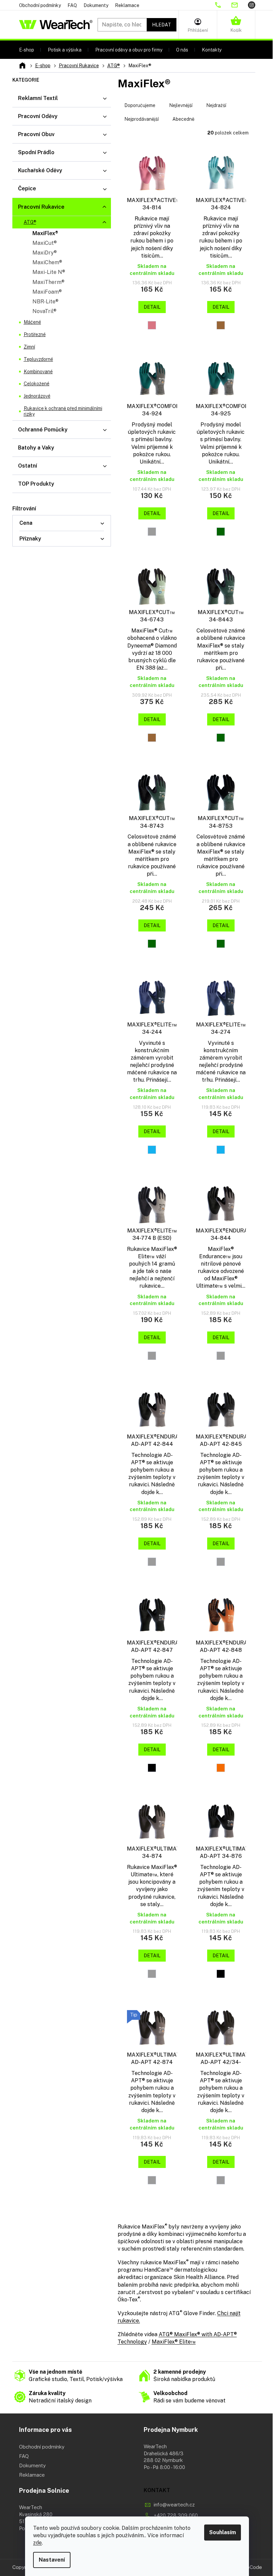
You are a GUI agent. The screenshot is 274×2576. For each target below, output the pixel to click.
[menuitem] (27, 50)
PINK (152, 325)
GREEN (221, 532)
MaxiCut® (45, 243)
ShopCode (250, 2567)
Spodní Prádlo (36, 152)
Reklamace (127, 5)
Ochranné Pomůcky (43, 430)
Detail (152, 307)
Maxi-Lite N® (49, 272)
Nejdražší (216, 105)
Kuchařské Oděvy (40, 170)
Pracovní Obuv (36, 134)
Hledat (162, 25)
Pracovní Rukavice (41, 207)
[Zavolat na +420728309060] (223, 5)
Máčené (32, 322)
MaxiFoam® (47, 292)
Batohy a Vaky (36, 448)
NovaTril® (44, 311)
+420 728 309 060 (176, 2515)
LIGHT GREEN (221, 325)
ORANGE (221, 1768)
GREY (152, 532)
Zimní (29, 347)
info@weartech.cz (174, 2505)
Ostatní (28, 466)
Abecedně (183, 119)
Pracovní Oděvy (38, 116)
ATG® (30, 222)
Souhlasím (223, 2532)
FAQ (72, 5)
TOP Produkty (36, 484)
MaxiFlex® (45, 233)
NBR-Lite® (45, 302)
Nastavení (52, 2560)
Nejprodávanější (142, 119)
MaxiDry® (45, 253)
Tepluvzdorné (38, 359)
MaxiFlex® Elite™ (174, 2342)
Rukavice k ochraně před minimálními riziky (63, 411)
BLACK (152, 1768)
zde (37, 2543)
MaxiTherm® (48, 282)
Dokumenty (96, 5)
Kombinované (38, 372)
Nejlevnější (181, 105)
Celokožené (37, 384)
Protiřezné (35, 334)
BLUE (152, 1150)
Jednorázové (37, 396)
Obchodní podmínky (40, 5)
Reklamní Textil (38, 98)
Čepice (27, 188)
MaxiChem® (47, 262)
